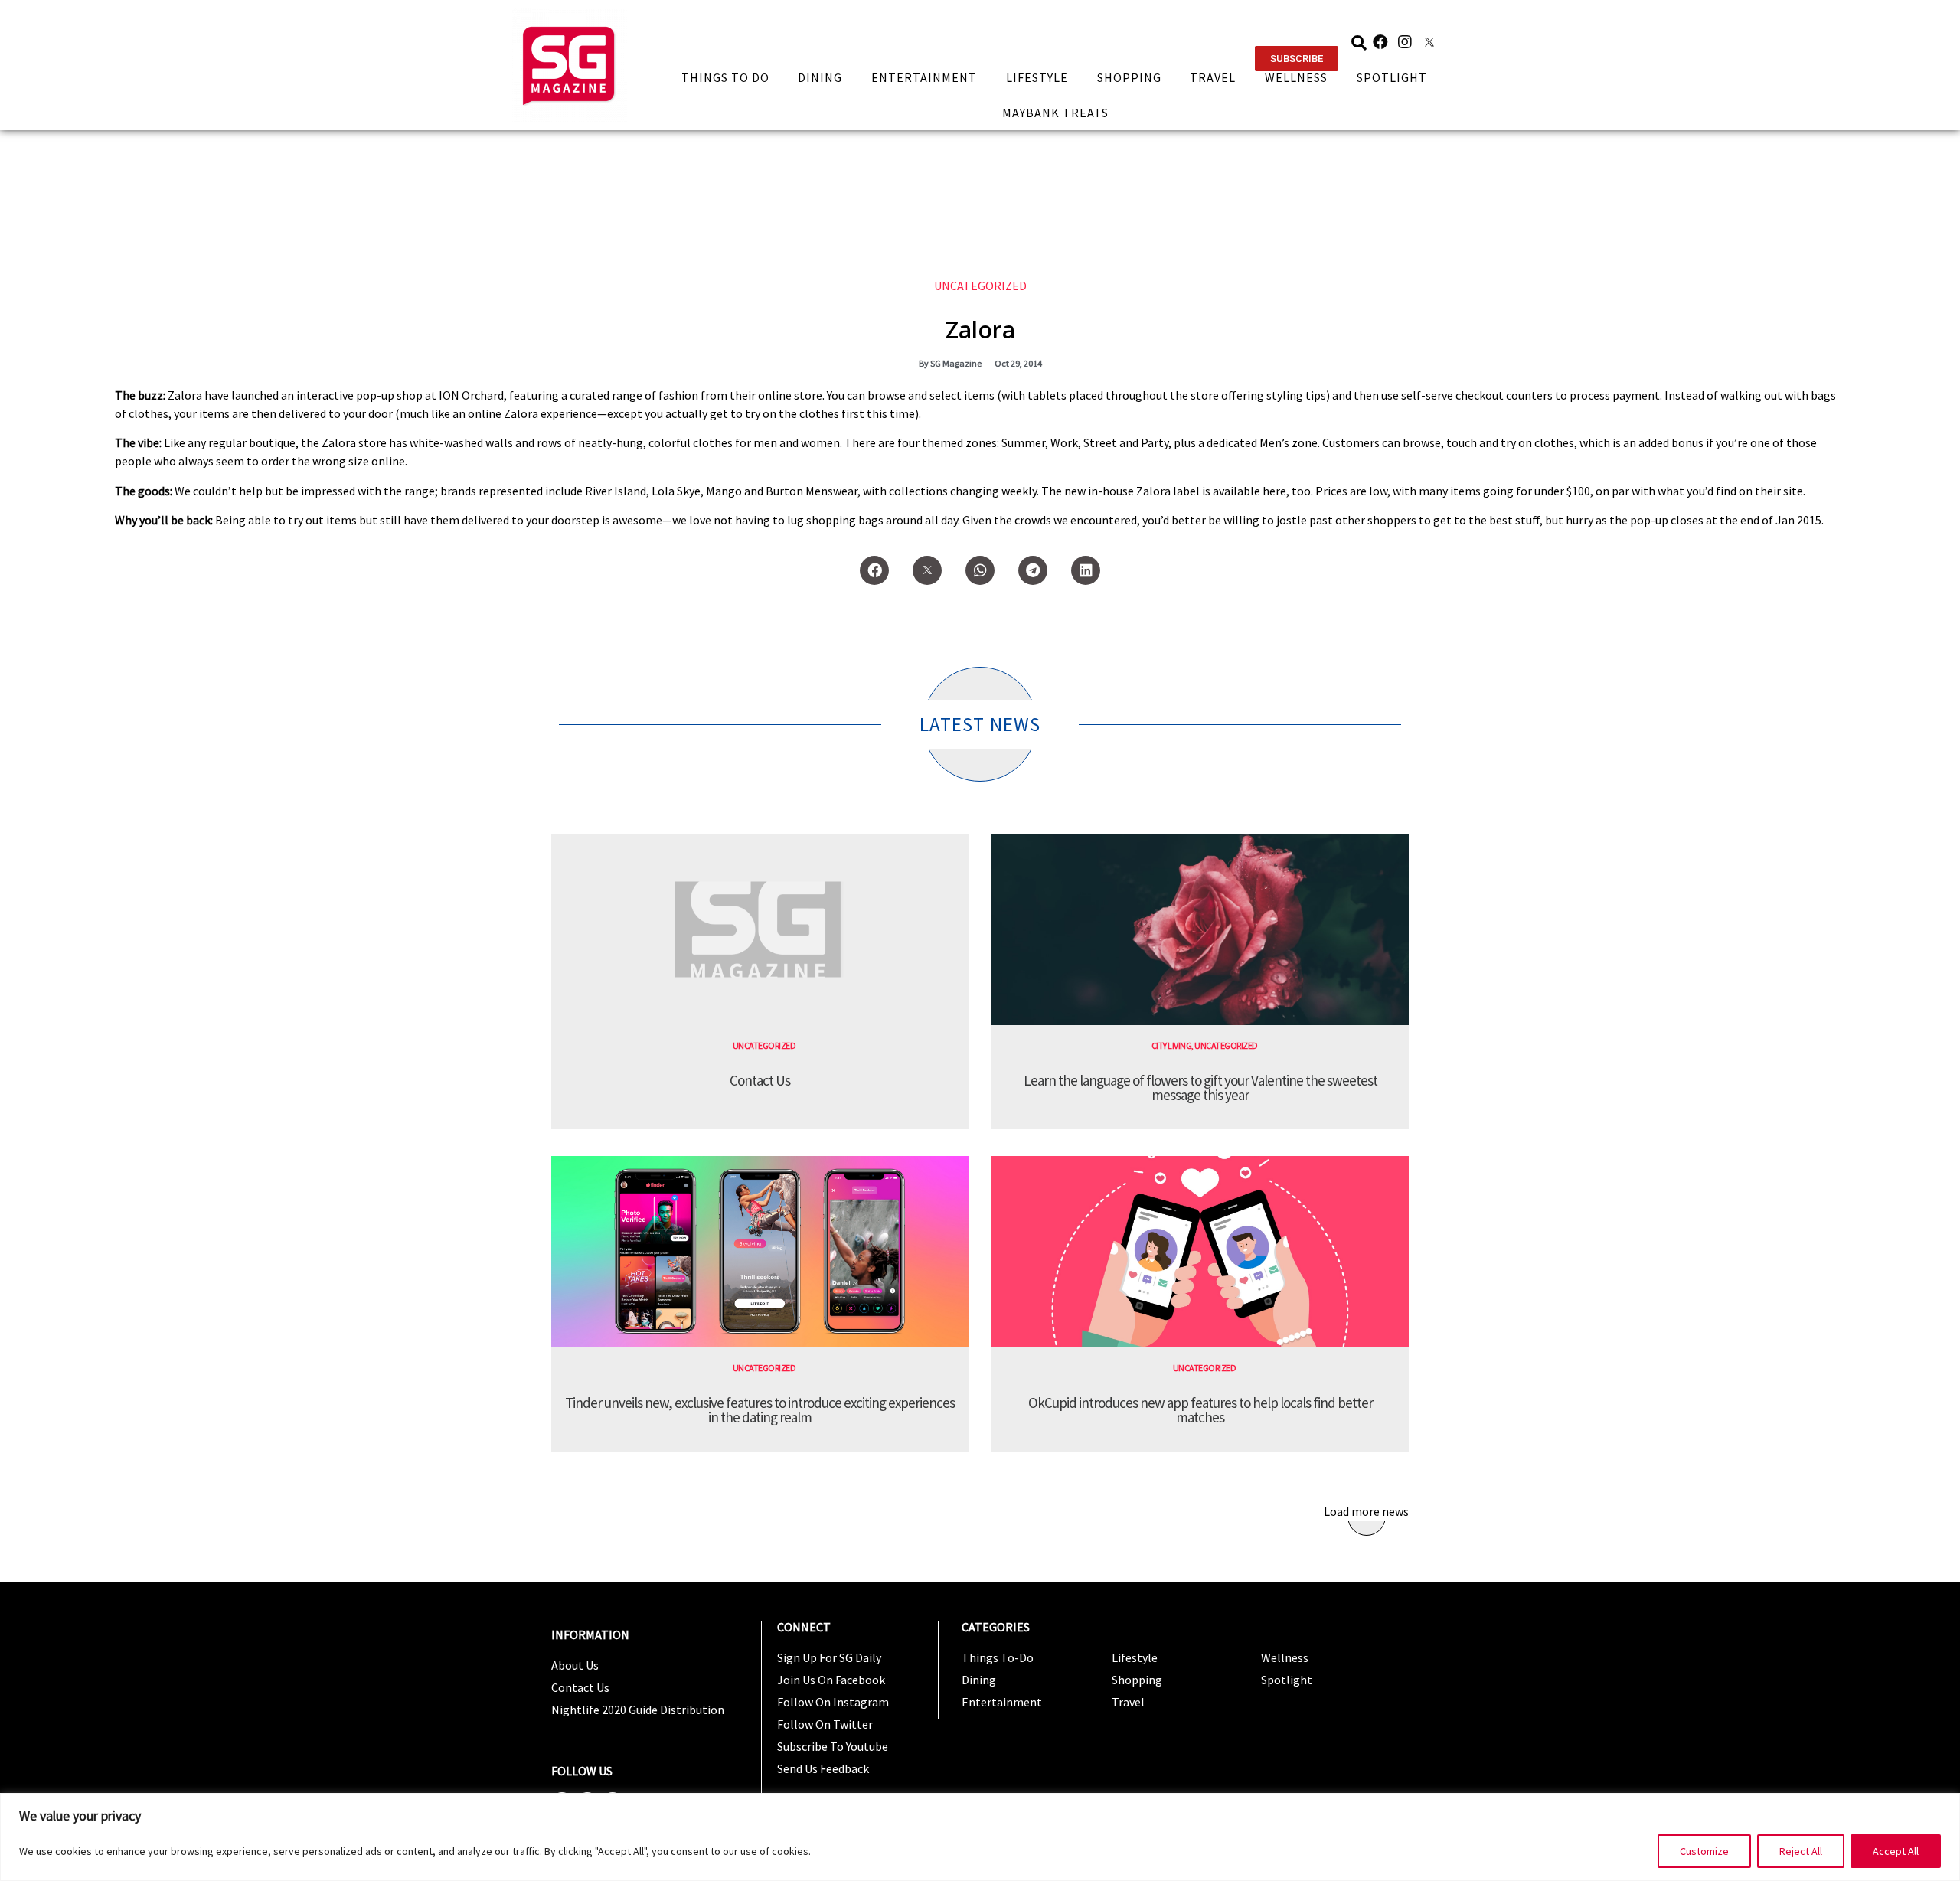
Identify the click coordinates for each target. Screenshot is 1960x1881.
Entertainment (924, 77)
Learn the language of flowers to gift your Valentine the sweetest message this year (1200, 1087)
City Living (1172, 1045)
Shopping (1129, 77)
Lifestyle (1037, 77)
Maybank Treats (1055, 113)
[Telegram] (1033, 570)
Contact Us (760, 1080)
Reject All (1801, 1851)
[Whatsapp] (980, 570)
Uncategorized (980, 286)
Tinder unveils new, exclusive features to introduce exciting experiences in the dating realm (760, 1410)
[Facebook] (1380, 42)
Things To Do (725, 77)
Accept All (1896, 1851)
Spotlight (1392, 77)
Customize (1704, 1851)
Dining (820, 77)
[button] (1297, 59)
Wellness (1296, 77)
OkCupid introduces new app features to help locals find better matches (1200, 1410)
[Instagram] (1405, 42)
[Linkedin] (1086, 570)
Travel (1213, 77)
